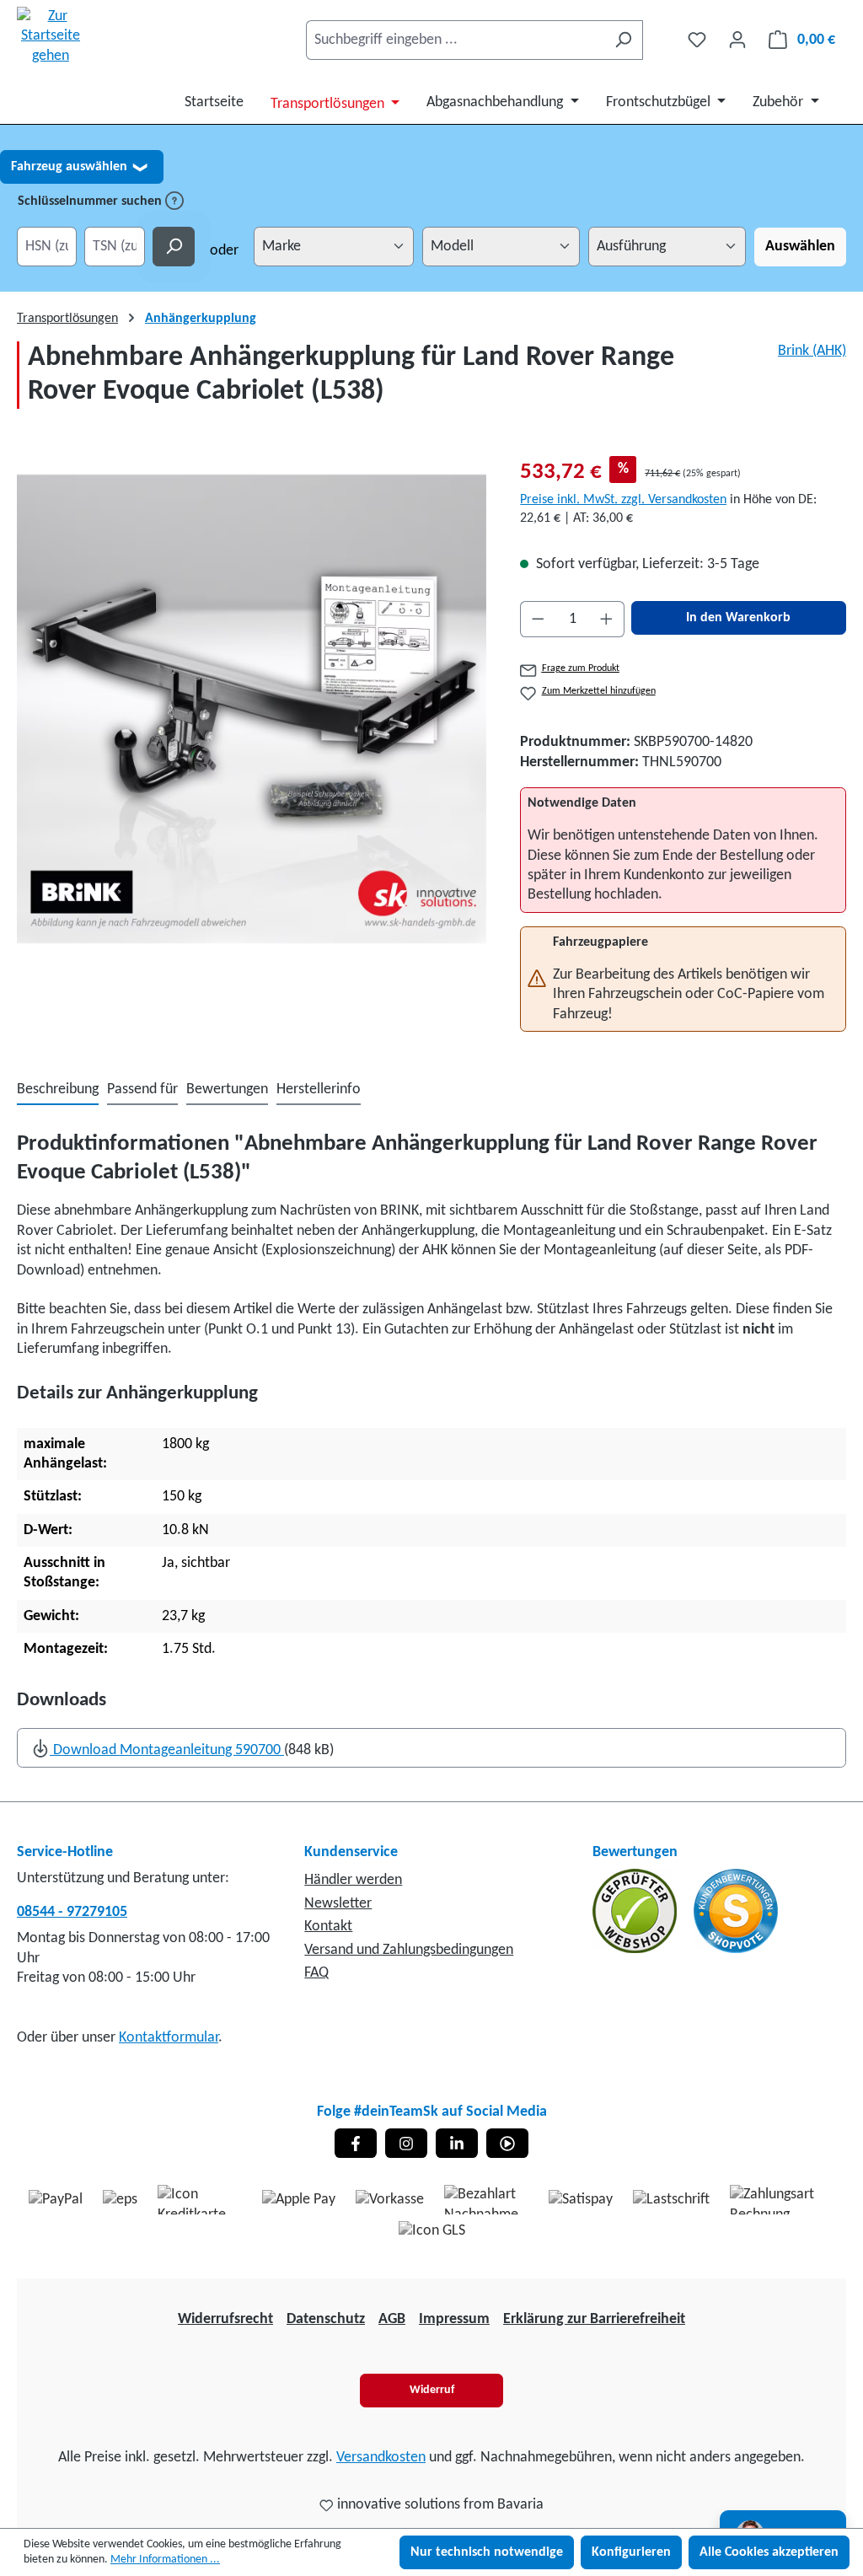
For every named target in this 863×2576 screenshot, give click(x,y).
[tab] (58, 1090)
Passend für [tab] (142, 1089)
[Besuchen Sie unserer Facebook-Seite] (356, 2143)
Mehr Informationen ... (165, 2560)
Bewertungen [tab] (227, 1089)
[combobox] (455, 40)
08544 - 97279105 (72, 1912)
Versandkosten (381, 2458)
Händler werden (353, 1880)
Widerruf (432, 2390)
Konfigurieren (631, 2552)
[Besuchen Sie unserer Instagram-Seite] (406, 2143)
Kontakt (328, 1927)
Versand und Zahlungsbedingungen (409, 1950)
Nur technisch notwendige (487, 2552)
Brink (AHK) (812, 351)
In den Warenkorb (738, 618)
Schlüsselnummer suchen (91, 201)
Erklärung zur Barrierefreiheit (594, 2319)
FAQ (316, 1973)
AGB (392, 2319)
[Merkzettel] (697, 40)
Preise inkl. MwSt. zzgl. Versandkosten (623, 500)
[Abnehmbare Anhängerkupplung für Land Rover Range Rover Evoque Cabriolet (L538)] (252, 709)
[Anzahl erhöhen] (607, 619)
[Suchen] (623, 40)
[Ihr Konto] (737, 40)
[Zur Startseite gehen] (51, 36)
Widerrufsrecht (225, 2319)
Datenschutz (326, 2319)
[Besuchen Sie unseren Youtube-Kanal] (507, 2143)
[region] (252, 709)
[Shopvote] (736, 1911)
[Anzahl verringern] (538, 619)
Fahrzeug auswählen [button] (79, 167)
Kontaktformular (169, 2038)
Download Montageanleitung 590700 (167, 1750)
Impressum (454, 2319)
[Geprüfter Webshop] (636, 1911)
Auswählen (800, 247)
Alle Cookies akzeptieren (769, 2552)
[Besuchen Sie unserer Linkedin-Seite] (457, 2143)
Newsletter (338, 1904)
